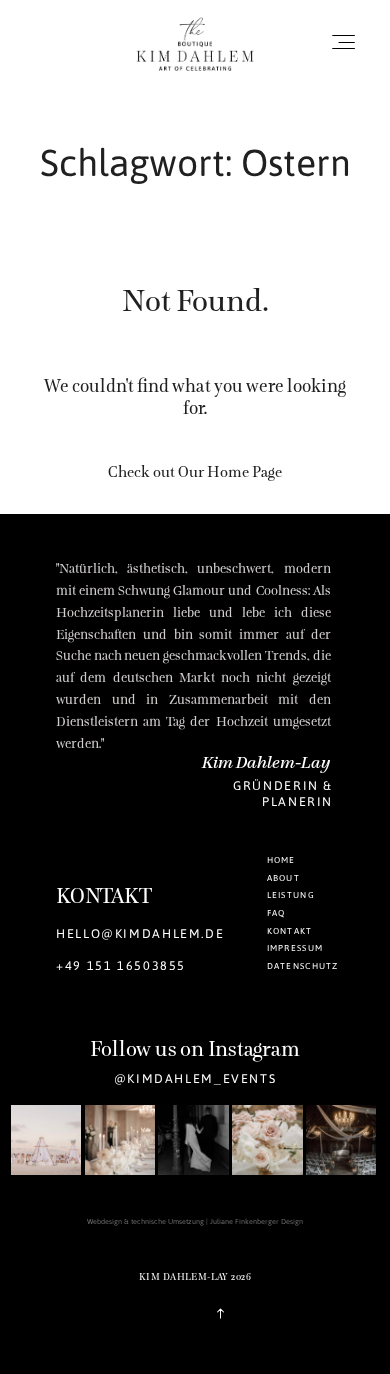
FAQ (276, 912)
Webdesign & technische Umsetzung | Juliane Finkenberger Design (195, 1221)
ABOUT (283, 877)
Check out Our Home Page (195, 471)
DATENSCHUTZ (303, 965)
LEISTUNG (291, 894)
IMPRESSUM (295, 947)
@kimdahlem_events (195, 1078)
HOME (281, 859)
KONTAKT (290, 930)
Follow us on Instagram (194, 1049)
